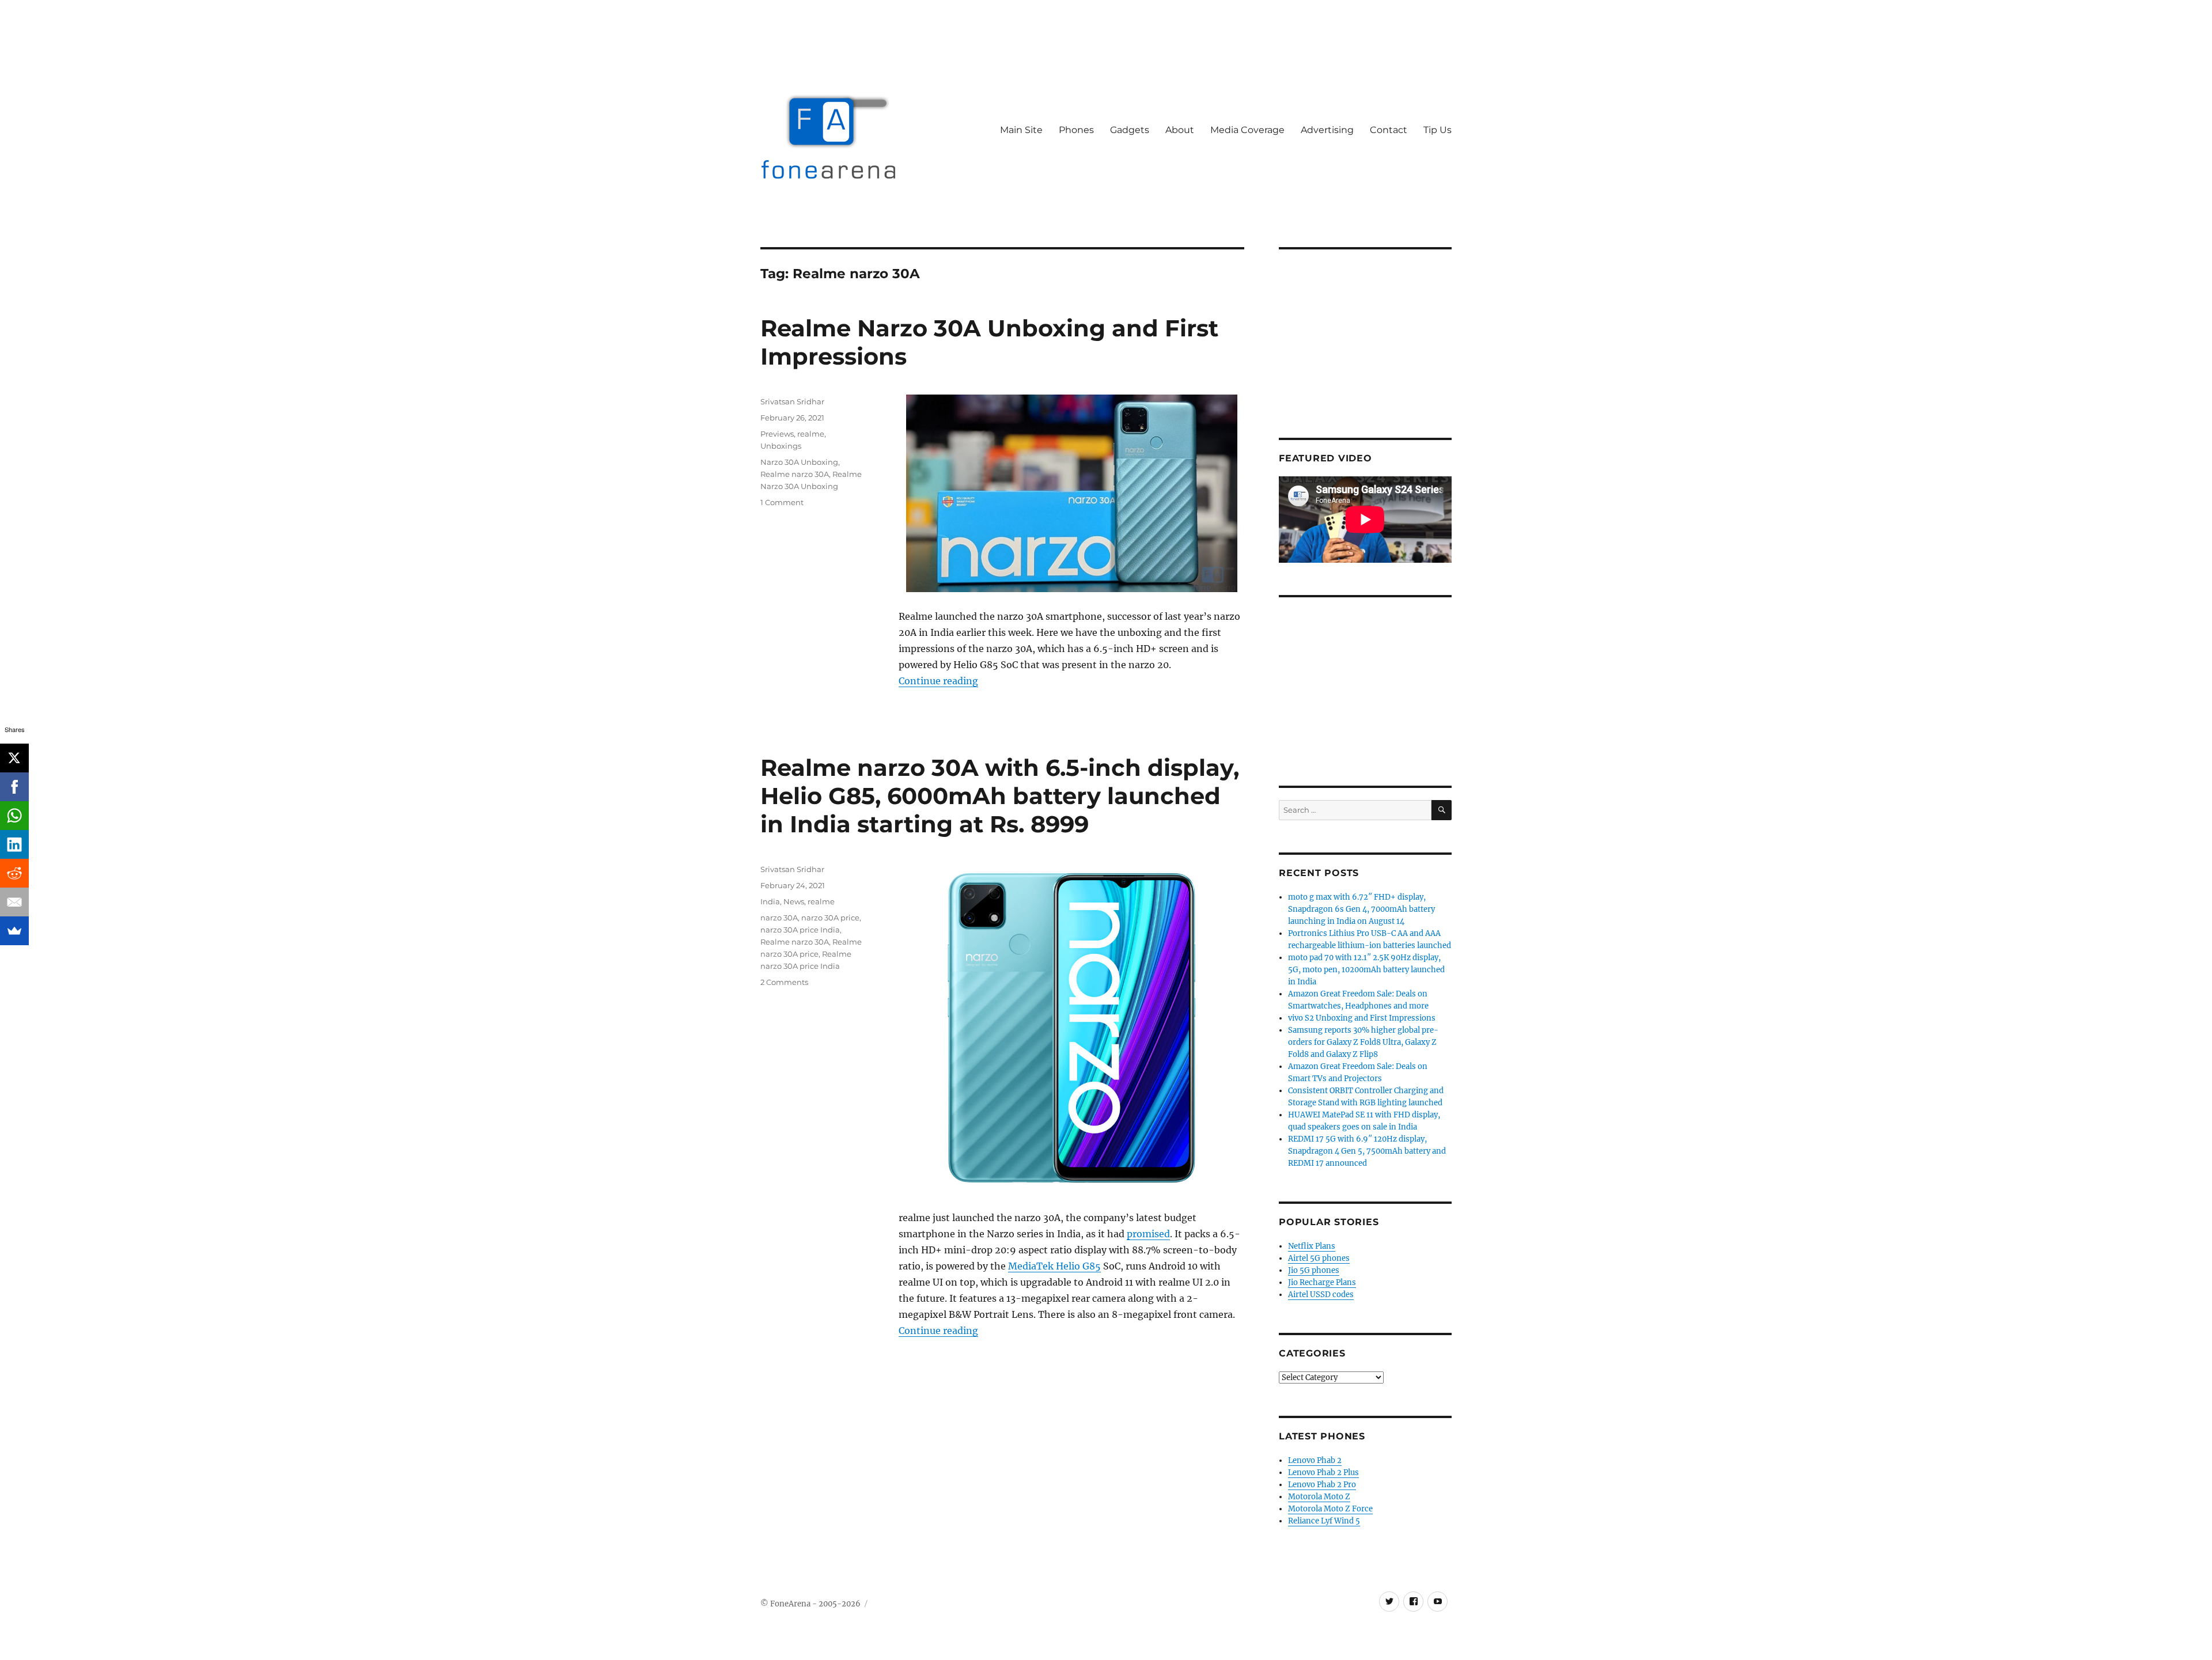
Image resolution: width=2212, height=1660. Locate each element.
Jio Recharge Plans (1322, 1282)
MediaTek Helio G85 (1054, 1266)
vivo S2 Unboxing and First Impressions (1362, 1018)
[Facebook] (14, 787)
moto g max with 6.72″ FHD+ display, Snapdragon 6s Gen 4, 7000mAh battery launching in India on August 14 (1361, 909)
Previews (777, 434)
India (770, 901)
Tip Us (1438, 130)
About (1180, 130)
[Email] (14, 902)
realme (811, 434)
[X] (14, 758)
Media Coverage (1247, 130)
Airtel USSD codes (1321, 1295)
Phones (1076, 130)
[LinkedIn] (14, 844)
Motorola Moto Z (1319, 1497)
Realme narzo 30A (795, 474)
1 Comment (782, 502)
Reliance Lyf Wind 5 (1324, 1521)
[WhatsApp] (14, 816)
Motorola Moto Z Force (1330, 1509)
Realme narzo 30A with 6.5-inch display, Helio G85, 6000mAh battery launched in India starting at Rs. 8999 (1000, 796)
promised (1148, 1234)
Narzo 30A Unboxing (799, 462)
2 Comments (784, 982)
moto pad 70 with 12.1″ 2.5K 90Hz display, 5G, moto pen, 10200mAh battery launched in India (1366, 970)
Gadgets (1130, 130)
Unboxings (781, 446)
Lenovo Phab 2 (1315, 1460)
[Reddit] (14, 873)
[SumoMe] (14, 931)
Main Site (1021, 130)
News (794, 901)
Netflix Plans (1312, 1246)
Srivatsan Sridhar (792, 401)
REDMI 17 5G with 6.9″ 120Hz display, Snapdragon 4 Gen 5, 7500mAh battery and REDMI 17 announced (1367, 1151)
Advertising (1327, 130)
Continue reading (938, 681)
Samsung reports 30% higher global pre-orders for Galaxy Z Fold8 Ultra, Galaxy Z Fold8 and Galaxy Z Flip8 (1363, 1042)
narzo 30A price (830, 918)
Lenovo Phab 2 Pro (1322, 1485)
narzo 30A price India (800, 930)
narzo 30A (779, 918)
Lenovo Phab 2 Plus (1323, 1473)
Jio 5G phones (1314, 1270)
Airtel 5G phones (1319, 1258)
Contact (1389, 130)
